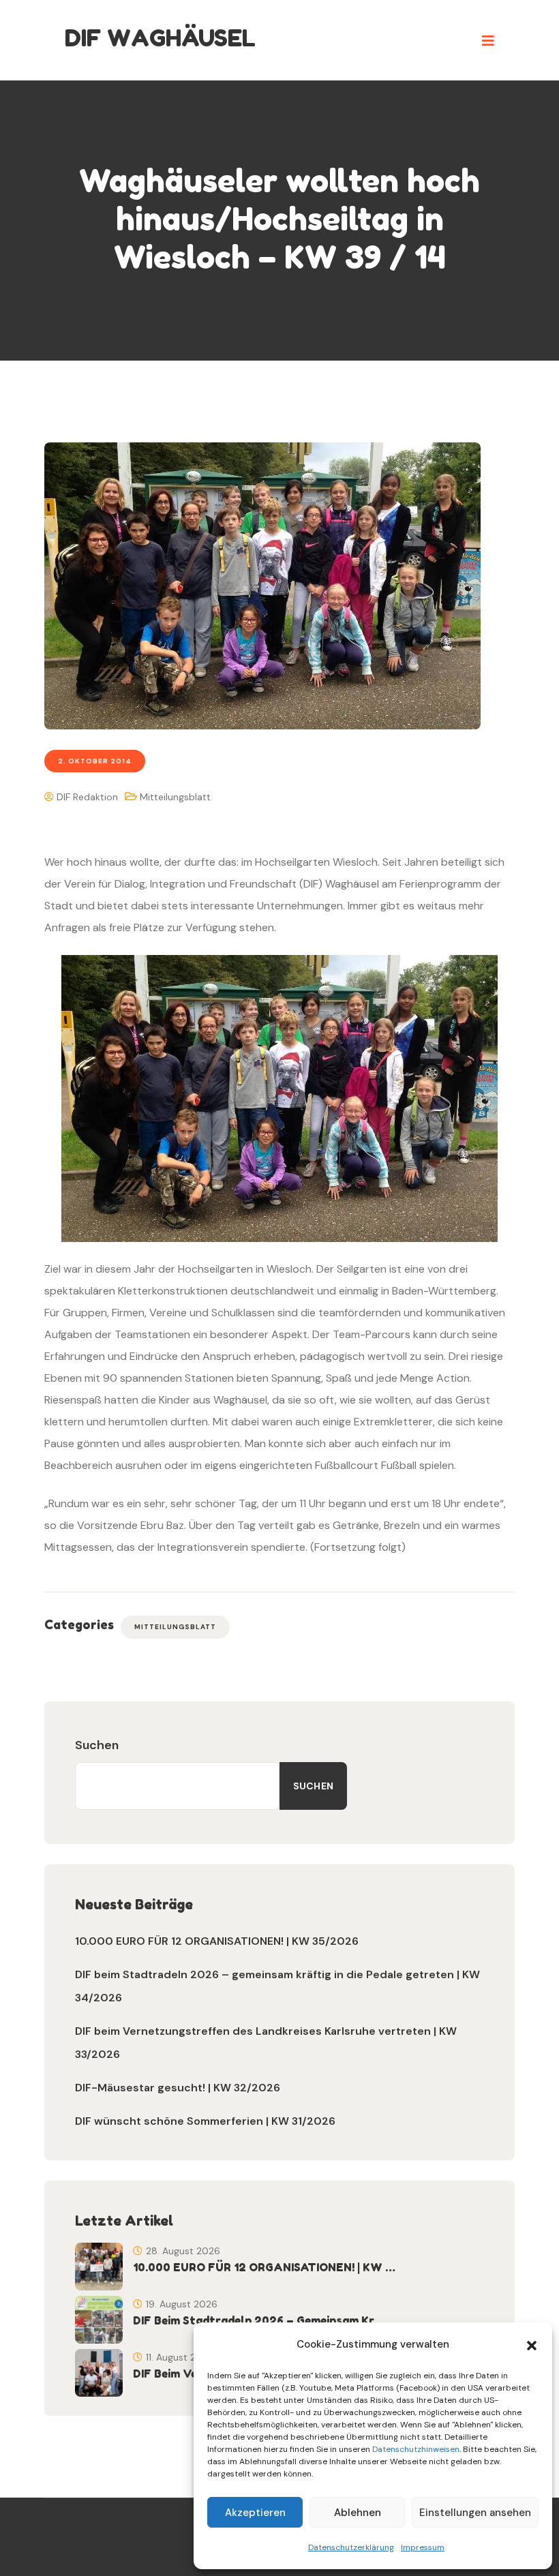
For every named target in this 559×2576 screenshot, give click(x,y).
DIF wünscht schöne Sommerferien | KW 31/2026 (205, 2121)
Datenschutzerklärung (351, 2547)
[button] (532, 2344)
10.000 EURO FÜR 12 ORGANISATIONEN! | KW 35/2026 (217, 1941)
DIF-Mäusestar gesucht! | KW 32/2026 (178, 2088)
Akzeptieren (255, 2513)
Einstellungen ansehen (475, 2513)
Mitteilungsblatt (175, 797)
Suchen (97, 1745)
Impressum (423, 2547)
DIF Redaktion (86, 797)
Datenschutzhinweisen (416, 2449)
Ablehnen (358, 2513)
